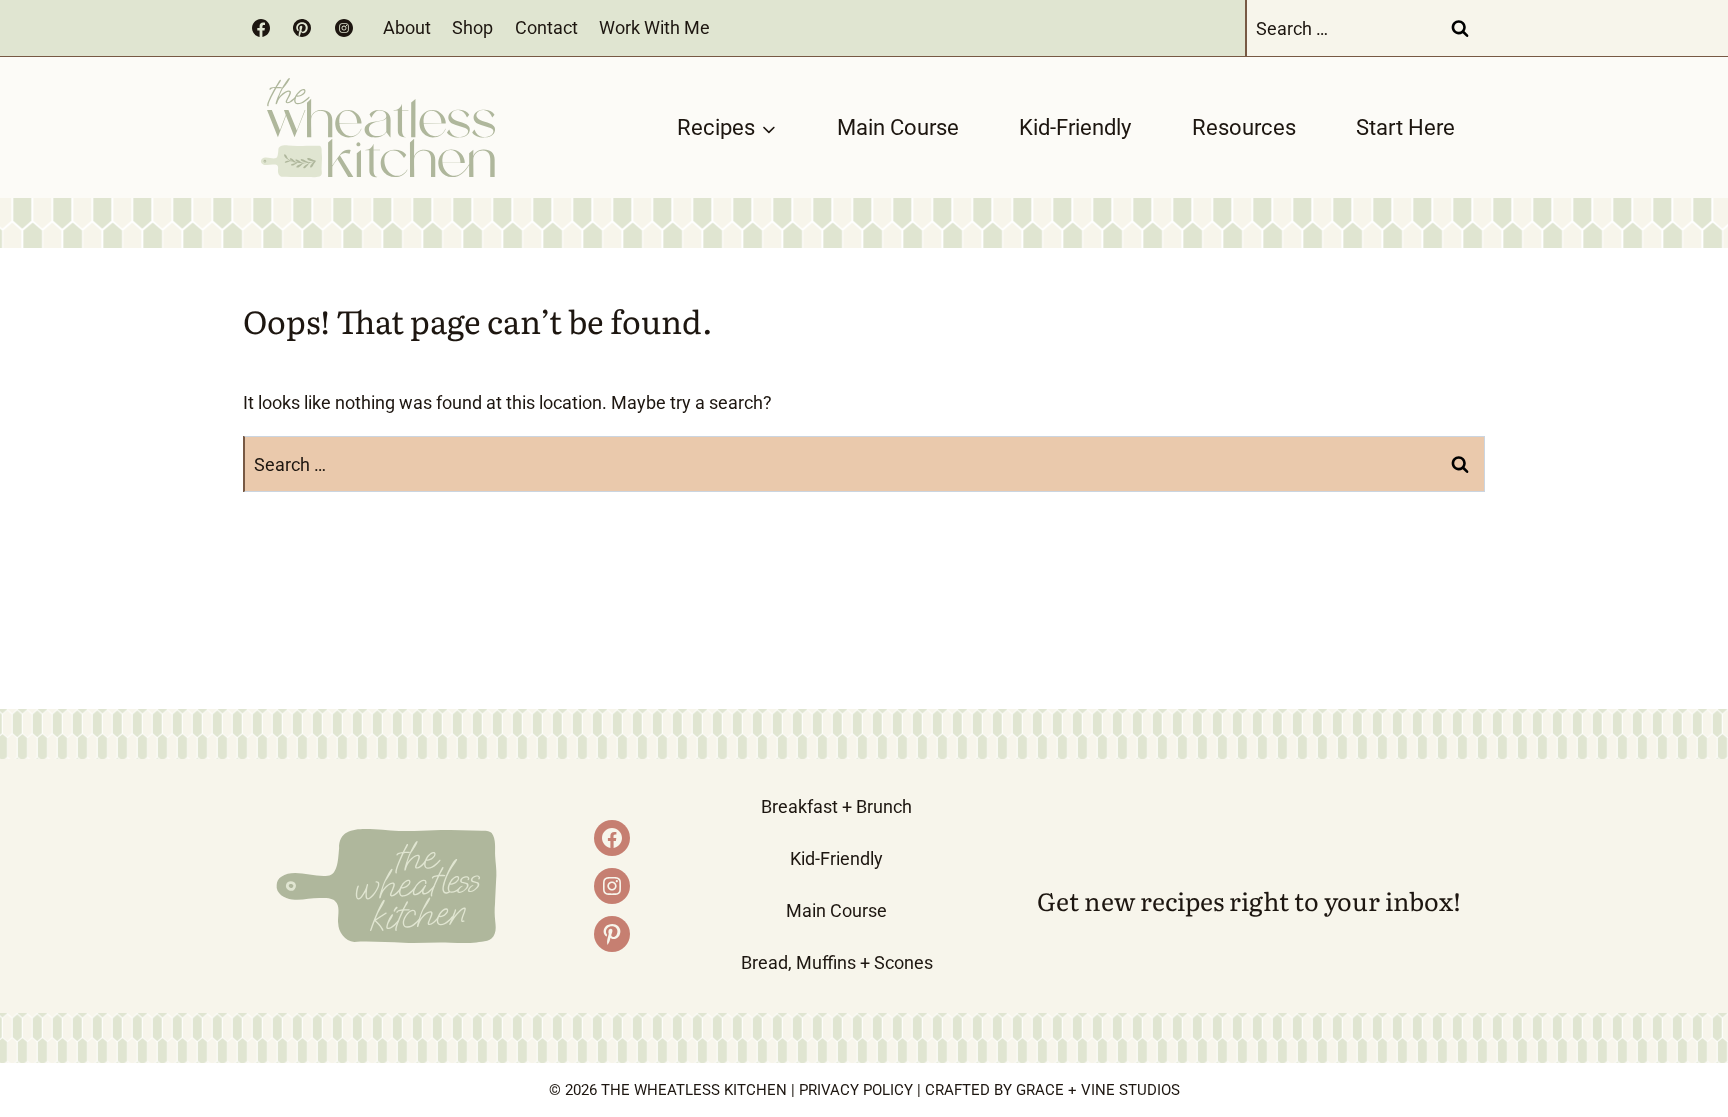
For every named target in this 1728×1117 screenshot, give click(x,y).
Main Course (898, 127)
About (407, 27)
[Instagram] (344, 28)
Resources (1244, 127)
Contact (546, 27)
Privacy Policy (856, 1090)
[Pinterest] (302, 28)
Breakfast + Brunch (836, 806)
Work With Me (654, 27)
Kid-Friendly (1075, 127)
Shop (472, 27)
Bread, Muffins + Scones (837, 962)
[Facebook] (261, 28)
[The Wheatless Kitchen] (378, 127)
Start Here (1405, 127)
